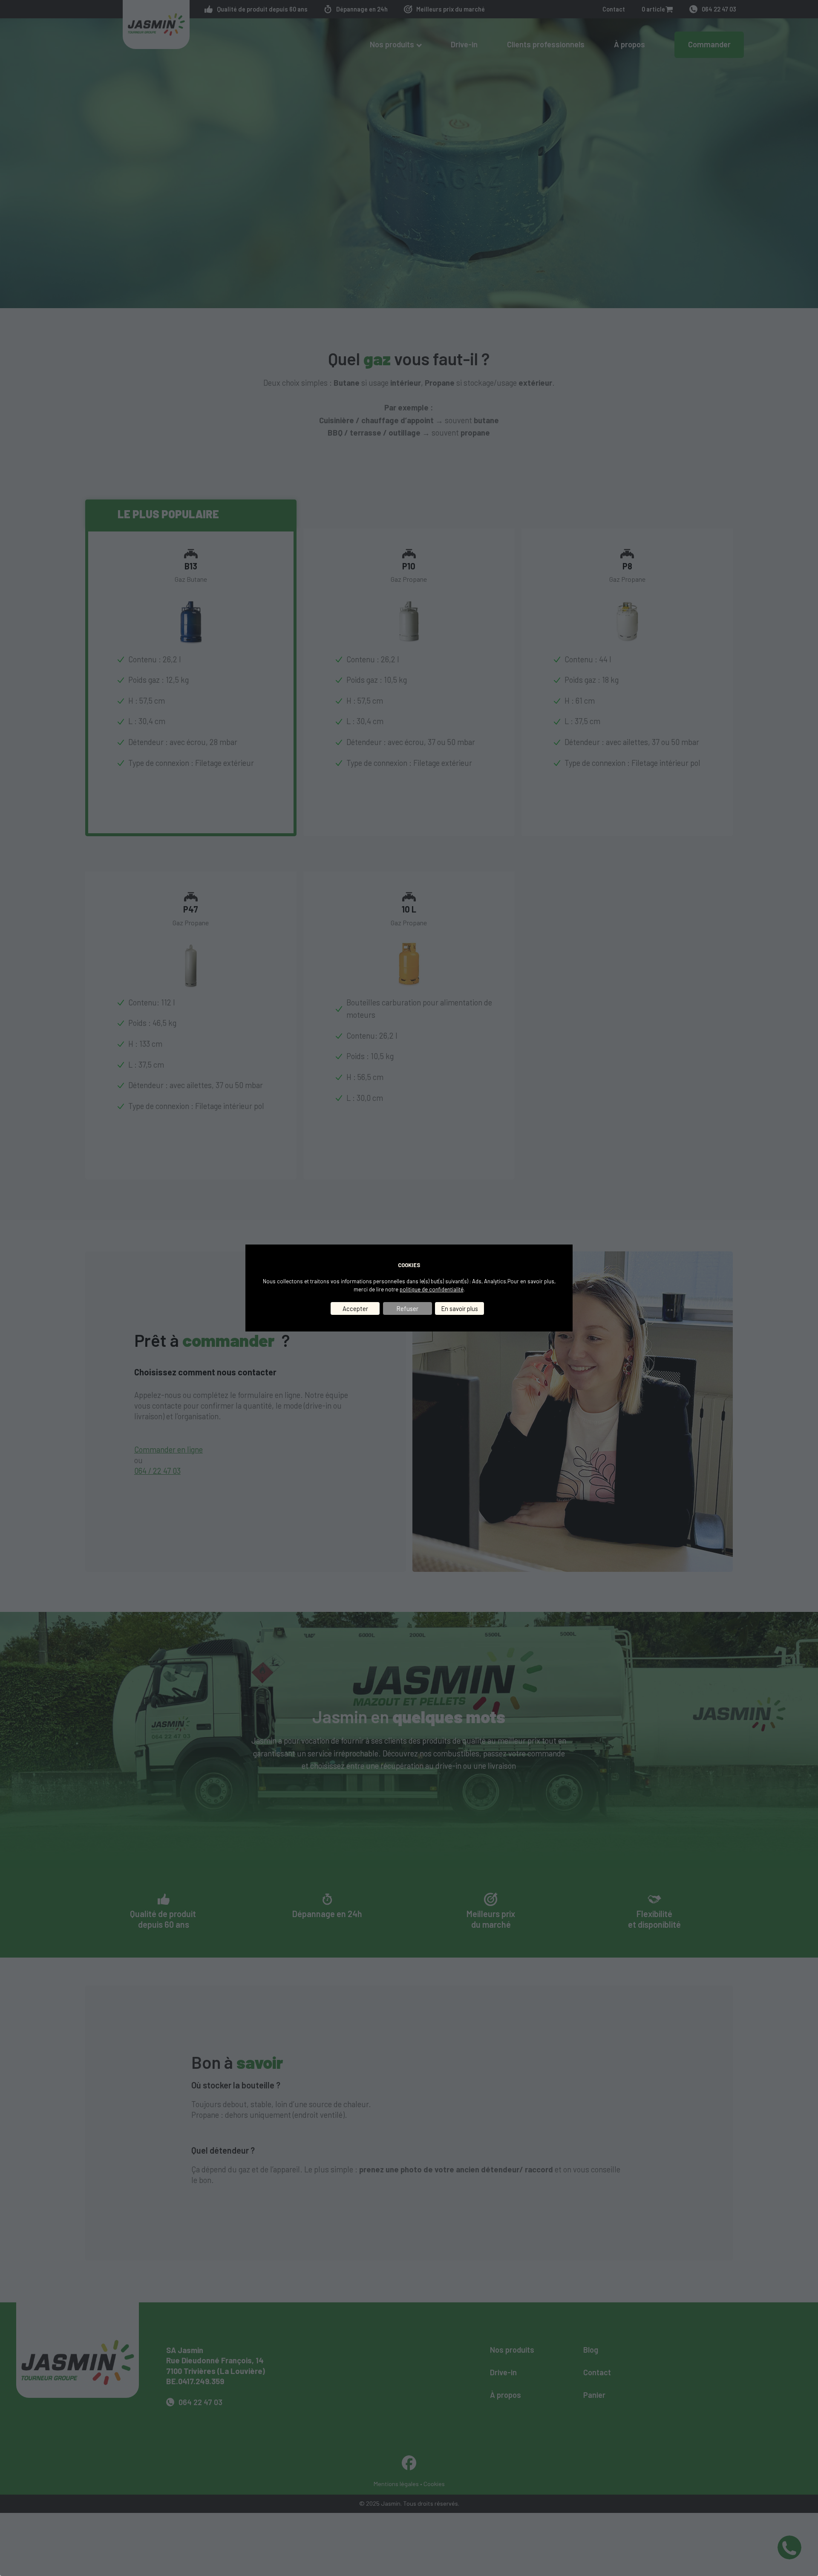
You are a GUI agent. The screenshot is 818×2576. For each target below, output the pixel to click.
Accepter (355, 1308)
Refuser (408, 1308)
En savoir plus (460, 1308)
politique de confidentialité (432, 1289)
